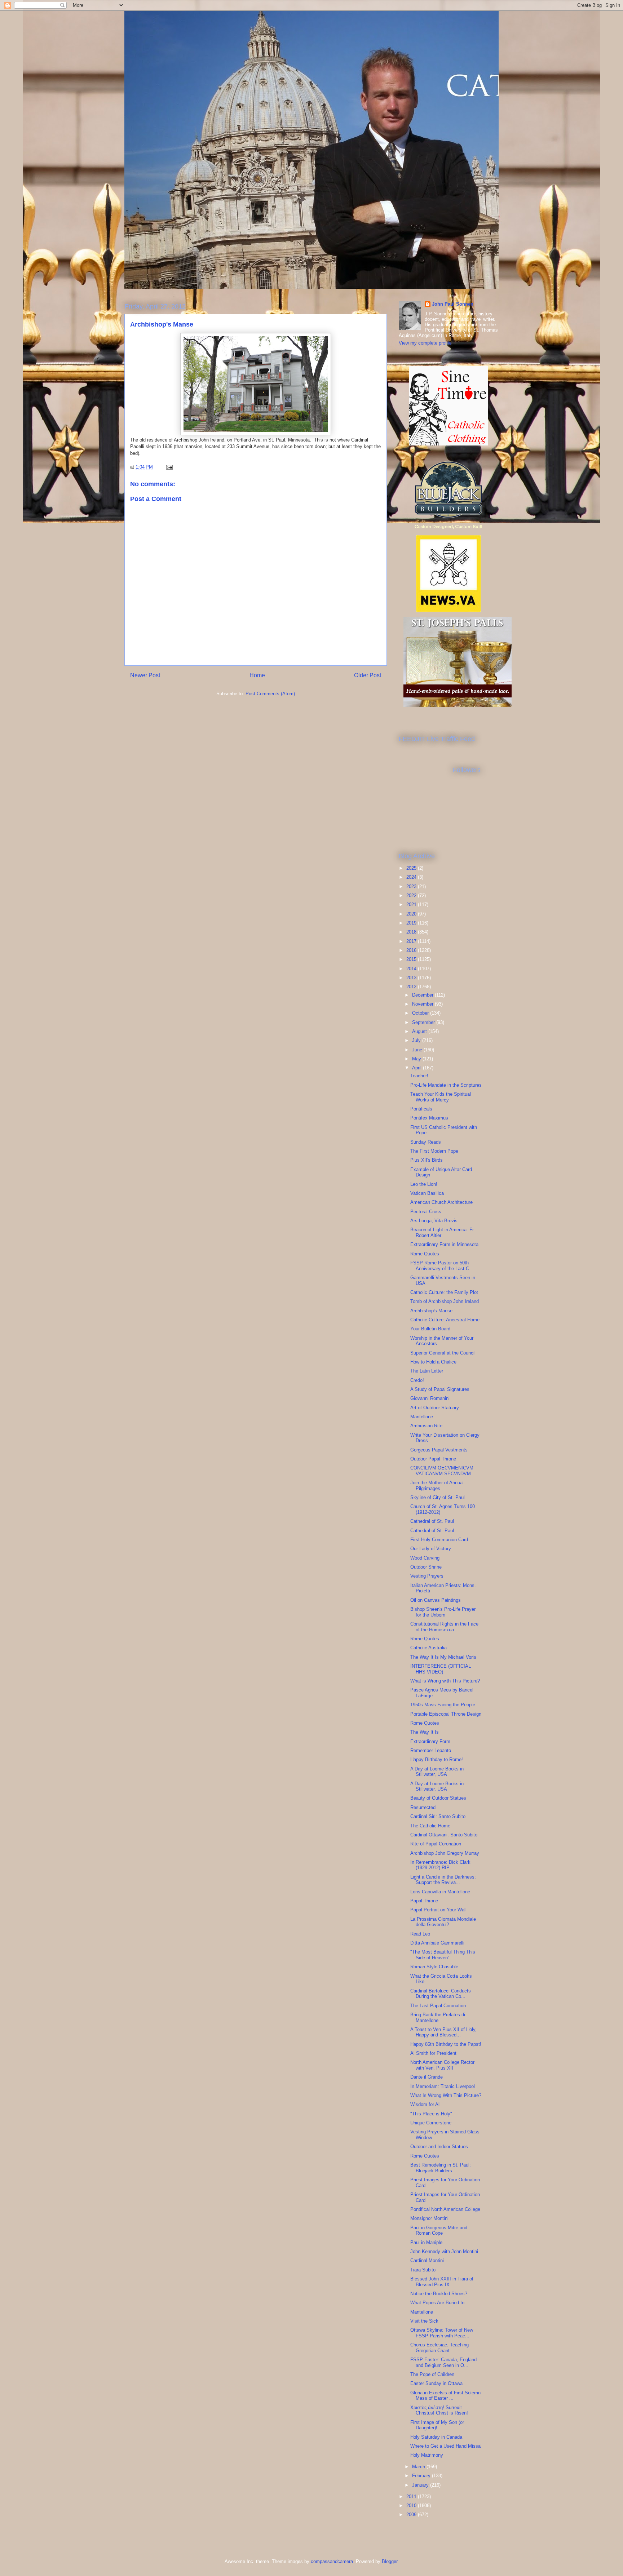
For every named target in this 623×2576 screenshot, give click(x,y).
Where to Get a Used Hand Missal (446, 2446)
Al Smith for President (433, 2053)
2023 (412, 886)
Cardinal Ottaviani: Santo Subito (444, 1835)
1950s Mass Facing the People (443, 1705)
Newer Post (145, 675)
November (423, 1004)
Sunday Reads (426, 1142)
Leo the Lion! (424, 1184)
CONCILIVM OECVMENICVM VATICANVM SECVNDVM (442, 1471)
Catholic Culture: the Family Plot (444, 1292)
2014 (412, 969)
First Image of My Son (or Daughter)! (437, 2425)
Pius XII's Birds (427, 1160)
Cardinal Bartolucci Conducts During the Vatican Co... (441, 1994)
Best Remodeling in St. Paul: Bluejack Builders (441, 2168)
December (423, 995)
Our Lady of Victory (431, 1549)
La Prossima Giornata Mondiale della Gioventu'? (443, 1922)
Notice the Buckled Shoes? (439, 2294)
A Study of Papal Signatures (440, 1389)
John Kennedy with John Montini (444, 2251)
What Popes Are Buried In (437, 2303)
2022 (412, 895)
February (422, 2476)
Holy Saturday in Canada (436, 2437)
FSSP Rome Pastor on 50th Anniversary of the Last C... (442, 1266)
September (424, 1022)
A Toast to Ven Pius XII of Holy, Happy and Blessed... (443, 2032)
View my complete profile (425, 343)
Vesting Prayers (427, 1576)
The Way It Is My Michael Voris (443, 1657)
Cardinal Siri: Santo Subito (438, 1816)
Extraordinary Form (430, 1741)
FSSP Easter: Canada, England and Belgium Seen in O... (443, 2362)
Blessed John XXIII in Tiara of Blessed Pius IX (442, 2282)
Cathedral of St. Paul (432, 1521)
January (421, 2485)
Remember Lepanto (431, 1750)
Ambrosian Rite (426, 1426)
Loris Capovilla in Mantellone (440, 1892)
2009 (412, 2515)
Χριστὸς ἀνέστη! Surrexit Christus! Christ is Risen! (439, 2410)
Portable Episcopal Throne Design (446, 1714)
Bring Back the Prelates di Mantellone (438, 2018)
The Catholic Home (430, 1826)
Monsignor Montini (429, 2218)
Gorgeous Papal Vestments (439, 1450)
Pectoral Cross (426, 1212)
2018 (412, 932)
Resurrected (423, 1807)
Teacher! (419, 1076)
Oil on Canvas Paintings (436, 1600)
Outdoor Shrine (426, 1567)
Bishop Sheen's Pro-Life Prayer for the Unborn (443, 1612)
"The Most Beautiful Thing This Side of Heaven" (443, 1955)
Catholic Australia (428, 1648)
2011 (412, 2497)
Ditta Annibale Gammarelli (437, 1943)
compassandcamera (332, 2561)
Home (257, 675)
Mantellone (422, 1417)
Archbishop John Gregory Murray (445, 1853)
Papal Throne (424, 1901)
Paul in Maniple (426, 2242)
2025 (412, 868)
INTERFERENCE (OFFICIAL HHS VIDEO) (441, 1669)
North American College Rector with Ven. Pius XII (442, 2065)
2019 (412, 923)
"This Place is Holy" (431, 2114)
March (419, 2467)
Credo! (417, 1380)
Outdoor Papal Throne (433, 1459)
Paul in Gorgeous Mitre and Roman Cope (439, 2231)
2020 (412, 914)
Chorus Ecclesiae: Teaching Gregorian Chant (439, 2348)
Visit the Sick (424, 2321)
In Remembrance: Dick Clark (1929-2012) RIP (440, 1865)
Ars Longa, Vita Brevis (434, 1221)
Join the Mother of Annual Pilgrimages (437, 1486)
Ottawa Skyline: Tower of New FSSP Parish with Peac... (442, 2333)
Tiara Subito (423, 2270)
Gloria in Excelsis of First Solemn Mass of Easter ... (445, 2396)
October (421, 1013)
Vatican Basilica (427, 1193)
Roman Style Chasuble (434, 1967)
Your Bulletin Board (430, 1329)
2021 (412, 905)
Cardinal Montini (427, 2260)
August (420, 1031)
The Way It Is (425, 1732)
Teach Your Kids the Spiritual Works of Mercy (441, 1097)
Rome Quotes (425, 1254)
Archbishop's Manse (431, 1311)
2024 (412, 877)
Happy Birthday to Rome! (437, 1759)
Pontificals (421, 1109)
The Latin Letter (427, 1371)
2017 (412, 941)
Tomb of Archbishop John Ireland (445, 1301)
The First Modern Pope (434, 1151)
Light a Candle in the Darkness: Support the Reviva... (443, 1880)
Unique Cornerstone (431, 2123)
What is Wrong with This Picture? (445, 1681)
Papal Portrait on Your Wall (438, 1910)
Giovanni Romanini (430, 1398)
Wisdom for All (425, 2104)
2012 (412, 987)
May (417, 1059)
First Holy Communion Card (439, 1540)
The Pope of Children (432, 2374)
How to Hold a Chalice (433, 1362)
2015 (412, 959)
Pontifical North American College (445, 2209)
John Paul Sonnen (453, 304)
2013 (412, 978)
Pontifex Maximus (429, 1118)
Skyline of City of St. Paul (438, 1497)
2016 (412, 950)
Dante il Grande (427, 2077)
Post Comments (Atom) (270, 694)
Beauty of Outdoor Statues (438, 1798)
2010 (412, 2506)
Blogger (390, 2561)
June (418, 1050)
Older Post (368, 675)
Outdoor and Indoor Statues (439, 2147)
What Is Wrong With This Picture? (446, 2095)
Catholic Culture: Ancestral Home (445, 1320)
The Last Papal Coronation (438, 2006)
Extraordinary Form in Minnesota (444, 1244)
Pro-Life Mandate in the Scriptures (446, 1085)
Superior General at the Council (443, 1353)
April (417, 1068)
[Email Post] (169, 467)
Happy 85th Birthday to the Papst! (446, 2044)
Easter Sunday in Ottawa (436, 2383)
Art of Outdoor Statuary (435, 1408)
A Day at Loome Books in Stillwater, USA (437, 1772)
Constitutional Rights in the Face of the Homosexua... (444, 1627)
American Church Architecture (441, 1202)
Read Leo (420, 1934)
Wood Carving (425, 1558)
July (417, 1040)
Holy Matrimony (427, 2455)
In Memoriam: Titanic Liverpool (443, 2086)
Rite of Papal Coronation (436, 1844)
